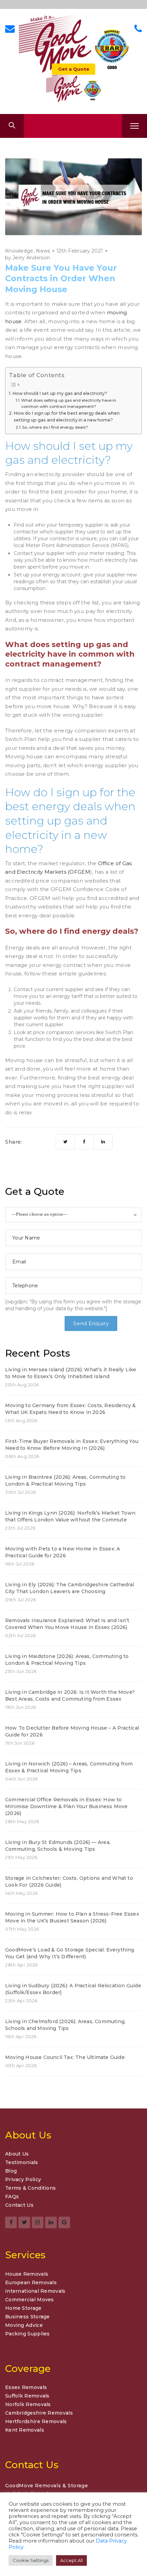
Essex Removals (26, 2387)
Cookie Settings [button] (31, 2560)
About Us (17, 2154)
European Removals (31, 2282)
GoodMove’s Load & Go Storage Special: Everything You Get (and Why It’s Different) (70, 1953)
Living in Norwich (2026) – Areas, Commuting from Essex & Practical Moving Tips (69, 1767)
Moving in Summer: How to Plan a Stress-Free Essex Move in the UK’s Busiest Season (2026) (72, 1917)
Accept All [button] (71, 2560)
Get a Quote (74, 69)
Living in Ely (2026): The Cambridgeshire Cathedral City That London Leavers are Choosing (70, 1588)
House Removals (27, 2274)
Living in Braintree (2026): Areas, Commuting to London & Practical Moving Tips (65, 1480)
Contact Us (19, 2205)
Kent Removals (25, 2430)
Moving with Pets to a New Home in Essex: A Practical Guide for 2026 (63, 1552)
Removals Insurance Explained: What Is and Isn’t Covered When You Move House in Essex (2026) (67, 1624)
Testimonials (22, 2163)
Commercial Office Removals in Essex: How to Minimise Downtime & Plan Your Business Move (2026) (66, 1806)
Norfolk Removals (28, 2404)
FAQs (12, 2197)
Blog (11, 2171)
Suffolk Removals (27, 2396)
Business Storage (28, 2317)
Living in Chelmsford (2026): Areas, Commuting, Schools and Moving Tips (65, 2025)
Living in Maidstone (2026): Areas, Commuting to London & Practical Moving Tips (67, 1660)
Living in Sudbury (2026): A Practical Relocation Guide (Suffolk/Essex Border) (73, 1989)
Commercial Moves (30, 2300)
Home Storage (23, 2308)
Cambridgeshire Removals (39, 2413)
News (43, 251)
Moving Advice (24, 2325)
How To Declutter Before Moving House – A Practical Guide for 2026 (72, 1731)
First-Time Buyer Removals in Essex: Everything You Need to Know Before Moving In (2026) (72, 1445)
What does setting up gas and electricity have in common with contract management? (69, 403)
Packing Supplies (28, 2334)
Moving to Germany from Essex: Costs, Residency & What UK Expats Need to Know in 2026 (71, 1409)
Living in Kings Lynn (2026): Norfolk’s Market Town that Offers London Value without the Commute (70, 1516)
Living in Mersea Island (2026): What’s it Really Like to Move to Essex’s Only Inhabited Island (71, 1373)
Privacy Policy (23, 2180)
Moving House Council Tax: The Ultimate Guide (65, 2057)
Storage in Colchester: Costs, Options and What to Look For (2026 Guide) (69, 1881)
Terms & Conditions (30, 2188)
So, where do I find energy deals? (55, 427)
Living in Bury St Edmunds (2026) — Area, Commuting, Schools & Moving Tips (58, 1846)
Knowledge (19, 251)
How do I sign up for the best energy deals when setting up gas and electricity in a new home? (67, 417)
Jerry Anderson (31, 258)
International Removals (35, 2291)
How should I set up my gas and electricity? (60, 393)
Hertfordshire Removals (36, 2421)
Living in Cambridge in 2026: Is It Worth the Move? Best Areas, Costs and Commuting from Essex (70, 1695)
